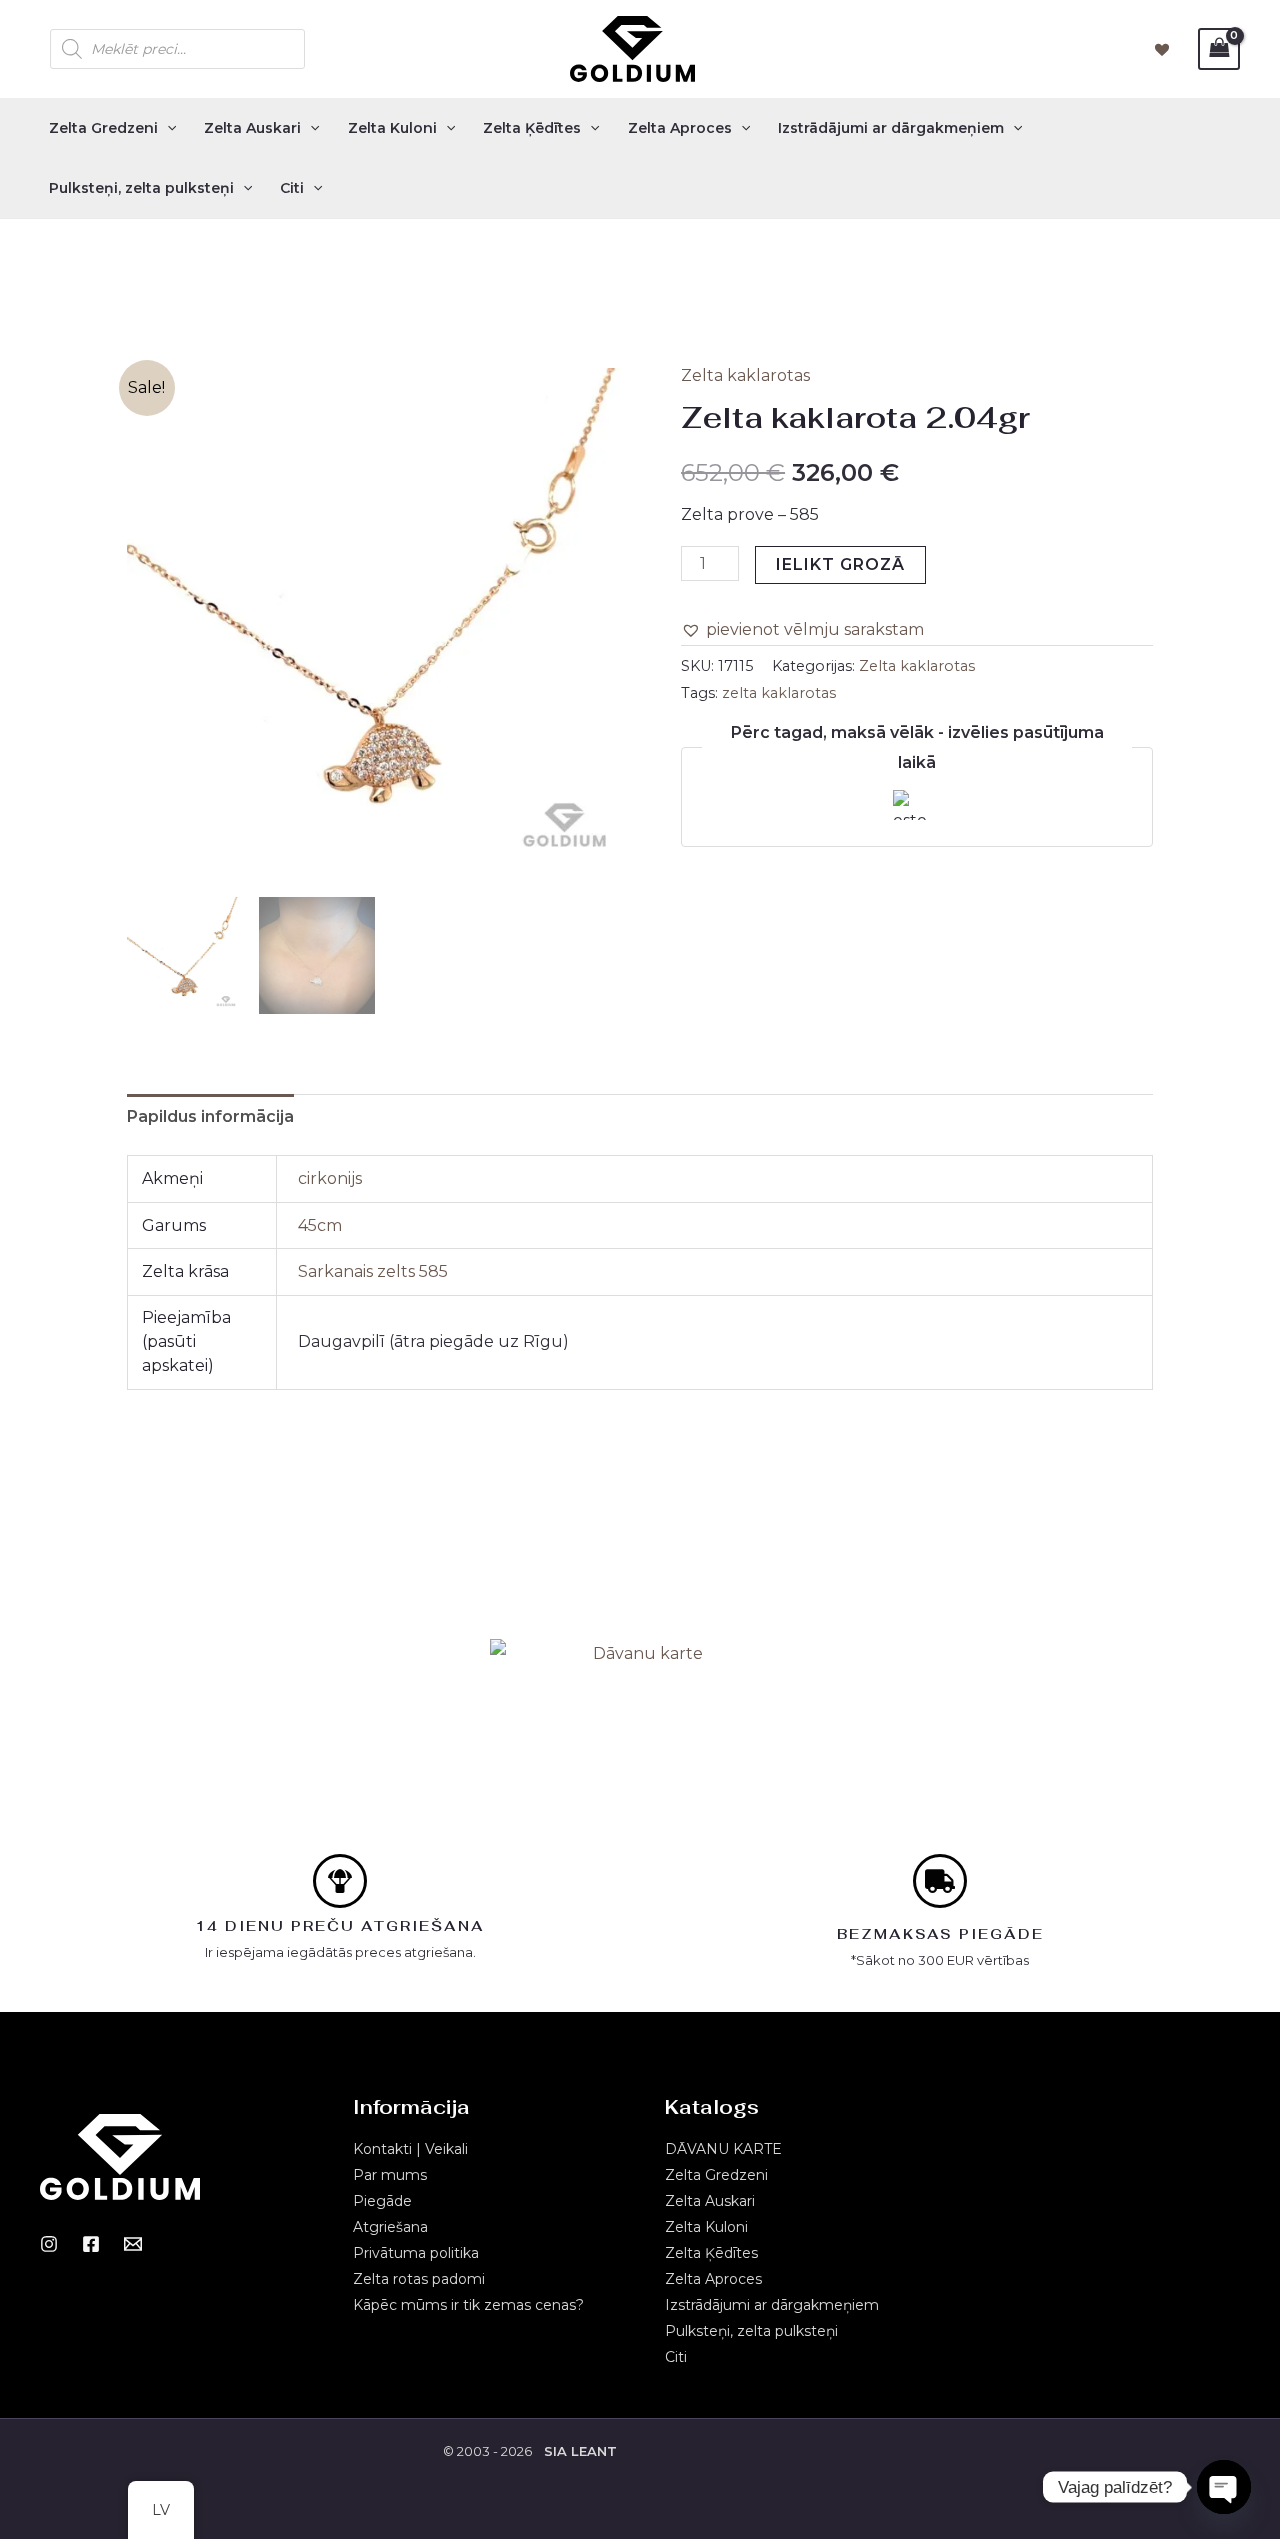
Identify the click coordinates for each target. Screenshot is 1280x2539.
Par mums (390, 2175)
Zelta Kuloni (392, 128)
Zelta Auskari (252, 128)
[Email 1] (133, 2244)
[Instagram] (49, 2244)
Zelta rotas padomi (419, 2279)
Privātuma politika (416, 2253)
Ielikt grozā (840, 564)
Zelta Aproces (680, 128)
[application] (167, 128)
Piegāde (382, 2201)
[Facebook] (91, 2244)
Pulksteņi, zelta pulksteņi (141, 188)
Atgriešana (390, 2227)
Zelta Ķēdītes (532, 128)
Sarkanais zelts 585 (373, 1271)
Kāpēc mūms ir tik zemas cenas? (468, 2305)
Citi (292, 188)
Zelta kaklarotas (745, 375)
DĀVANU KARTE (723, 2149)
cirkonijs (330, 1178)
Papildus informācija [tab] (210, 1116)
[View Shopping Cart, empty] (1219, 48)
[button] (802, 630)
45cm (320, 1225)
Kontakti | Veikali (410, 2149)
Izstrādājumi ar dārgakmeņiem (891, 128)
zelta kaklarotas (779, 693)
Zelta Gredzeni (103, 128)
